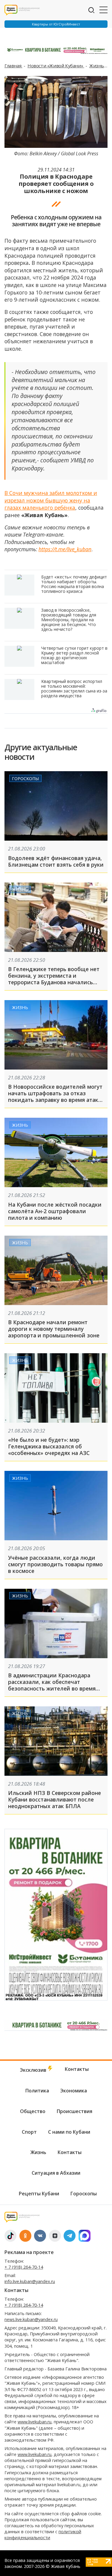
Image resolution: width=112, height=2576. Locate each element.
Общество (33, 2111)
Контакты (77, 2069)
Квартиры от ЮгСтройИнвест (56, 24)
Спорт (29, 2132)
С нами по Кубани (69, 2132)
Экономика (74, 2091)
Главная (13, 66)
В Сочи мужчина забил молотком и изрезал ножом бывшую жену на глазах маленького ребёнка (51, 500)
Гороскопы (25, 778)
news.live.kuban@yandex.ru (31, 2319)
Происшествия (75, 2111)
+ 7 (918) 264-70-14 (24, 2267)
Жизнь (97, 66)
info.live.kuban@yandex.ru (30, 2281)
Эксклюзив (34, 2070)
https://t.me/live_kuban (65, 549)
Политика (37, 2091)
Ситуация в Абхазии (56, 2173)
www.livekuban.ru (34, 2422)
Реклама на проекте (29, 2252)
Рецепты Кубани (39, 2194)
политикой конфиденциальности (43, 2535)
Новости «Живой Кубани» (56, 66)
